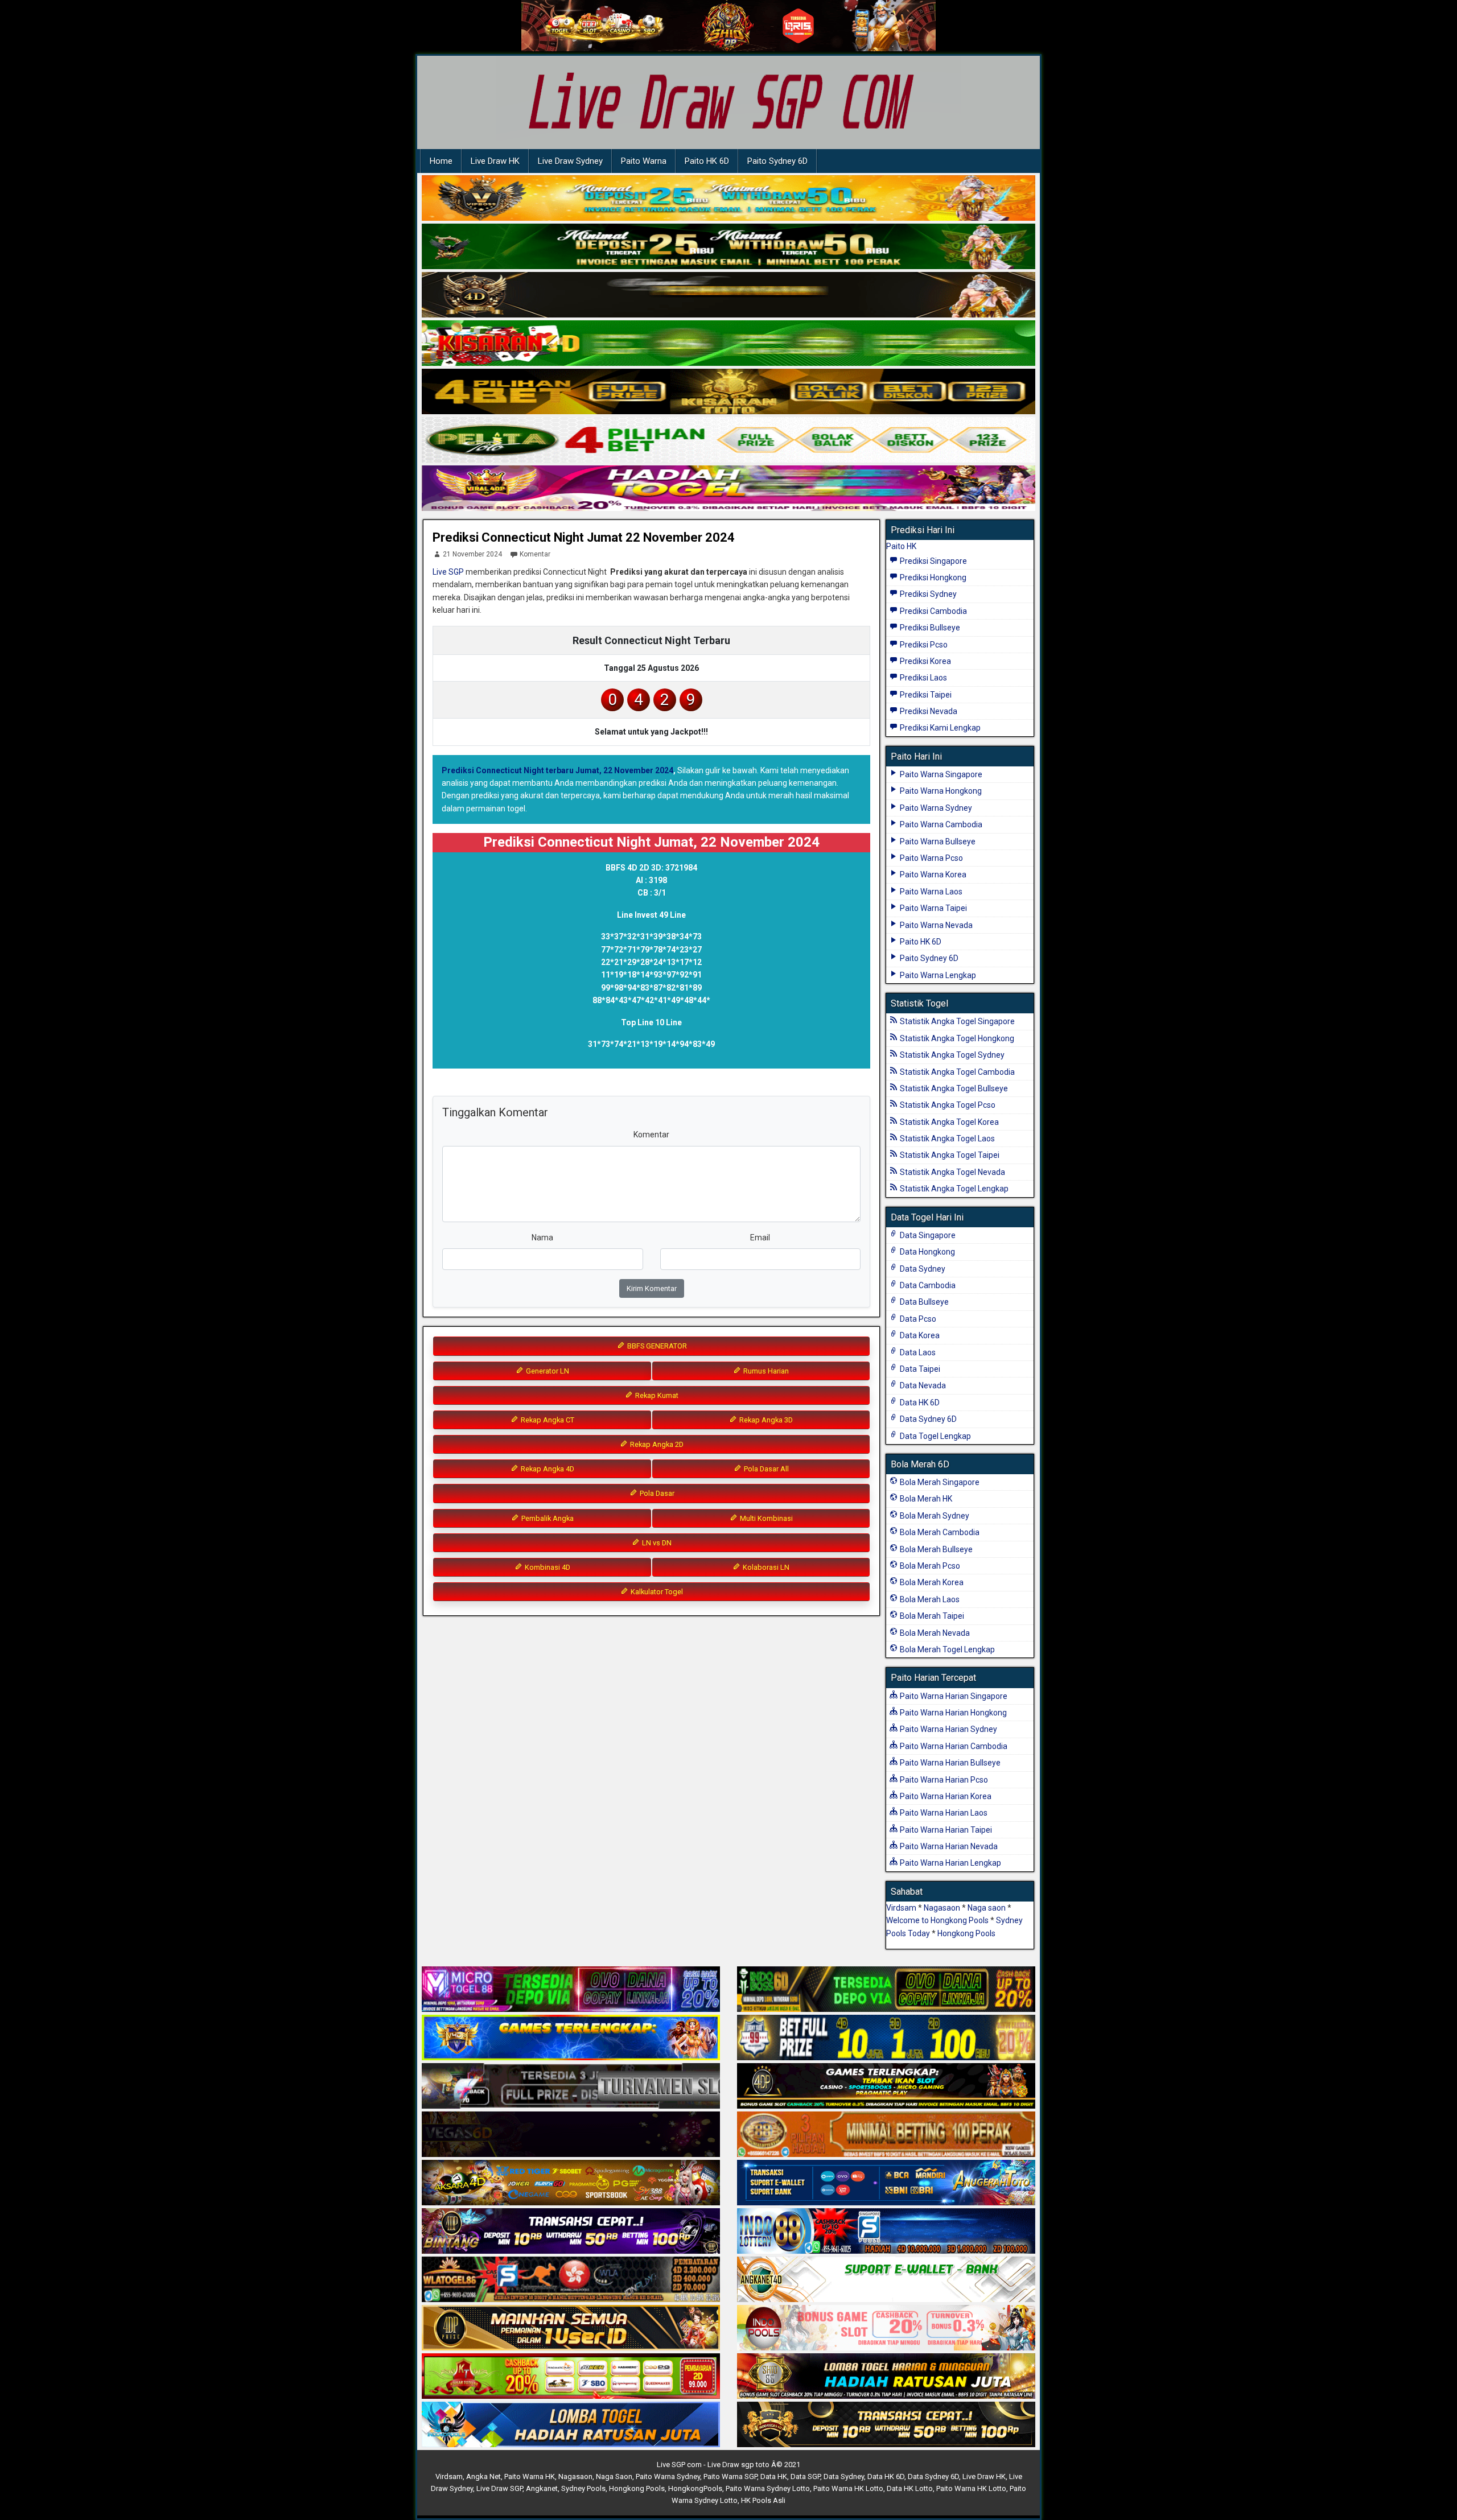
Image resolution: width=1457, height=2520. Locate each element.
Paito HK (901, 546)
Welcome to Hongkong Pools (937, 1920)
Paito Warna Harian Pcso (943, 1780)
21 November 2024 (472, 554)
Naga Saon (614, 2476)
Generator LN (547, 1371)
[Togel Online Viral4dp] (728, 489)
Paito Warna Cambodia (940, 824)
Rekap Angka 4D (547, 1469)
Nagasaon (942, 1908)
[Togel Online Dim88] (728, 247)
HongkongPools (695, 2488)
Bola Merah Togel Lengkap (946, 1649)
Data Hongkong (927, 1252)
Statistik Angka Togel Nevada (952, 1172)
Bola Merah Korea (931, 1582)
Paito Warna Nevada (935, 925)
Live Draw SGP (499, 2488)
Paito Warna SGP (730, 2476)
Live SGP (448, 572)
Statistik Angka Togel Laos (946, 1139)
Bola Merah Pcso (929, 1566)
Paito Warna (644, 161)
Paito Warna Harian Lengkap (950, 1863)
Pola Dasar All (765, 1469)
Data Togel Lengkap (935, 1436)
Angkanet (542, 2488)
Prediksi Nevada (928, 711)
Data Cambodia (927, 1285)
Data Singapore (927, 1235)
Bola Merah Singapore (939, 1482)
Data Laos (917, 1352)
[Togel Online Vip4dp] (886, 2086)
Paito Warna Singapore (940, 774)
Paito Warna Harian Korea (945, 1796)
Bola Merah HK (925, 1499)
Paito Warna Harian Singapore (953, 1696)
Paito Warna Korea (932, 875)
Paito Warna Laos (930, 892)
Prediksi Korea (925, 661)
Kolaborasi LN (765, 1567)
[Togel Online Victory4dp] (571, 2038)
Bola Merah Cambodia (939, 1532)
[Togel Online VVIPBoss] (728, 199)
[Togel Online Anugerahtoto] (886, 2183)
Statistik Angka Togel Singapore (956, 1021)
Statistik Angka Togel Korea (948, 1122)
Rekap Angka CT (547, 1420)
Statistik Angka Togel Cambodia (956, 1072)
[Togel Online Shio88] (886, 2377)
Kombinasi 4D (547, 1567)
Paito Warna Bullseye (937, 842)
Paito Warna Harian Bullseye (949, 1763)
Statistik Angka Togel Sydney (951, 1055)
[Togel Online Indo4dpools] (571, 2425)
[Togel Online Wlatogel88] (571, 2280)
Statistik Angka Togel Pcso (947, 1105)
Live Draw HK (495, 161)
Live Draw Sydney (570, 161)
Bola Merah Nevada (934, 1633)
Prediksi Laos (923, 678)
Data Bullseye (923, 1302)
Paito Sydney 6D (777, 161)
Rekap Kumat (656, 1395)
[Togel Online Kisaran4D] (728, 344)
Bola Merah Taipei (931, 1616)
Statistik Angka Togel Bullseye (953, 1088)
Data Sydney (922, 1269)
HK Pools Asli (763, 2500)
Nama (542, 1238)
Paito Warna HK (530, 2476)
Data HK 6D (919, 1403)
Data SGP (805, 2476)
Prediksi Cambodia (933, 611)
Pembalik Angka (547, 1518)
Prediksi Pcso (923, 645)
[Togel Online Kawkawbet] (571, 2086)
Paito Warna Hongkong (940, 791)
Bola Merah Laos (929, 1599)
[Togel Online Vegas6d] (571, 2135)
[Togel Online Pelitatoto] (728, 440)
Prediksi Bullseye (929, 628)
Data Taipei (919, 1369)
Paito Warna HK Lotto (848, 2488)
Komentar (535, 554)
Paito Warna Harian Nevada (948, 1846)
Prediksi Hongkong (932, 578)
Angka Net (483, 2476)
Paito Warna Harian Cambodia (953, 1746)
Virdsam (901, 1908)
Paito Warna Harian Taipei (945, 1830)
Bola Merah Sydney (934, 1516)
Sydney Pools (583, 2488)
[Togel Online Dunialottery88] (886, 2135)
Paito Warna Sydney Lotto (768, 2488)
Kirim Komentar (652, 1288)
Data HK (774, 2476)
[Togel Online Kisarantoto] (728, 392)
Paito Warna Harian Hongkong (952, 1713)
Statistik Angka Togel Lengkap (953, 1189)
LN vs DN (656, 1543)
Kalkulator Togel (656, 1592)
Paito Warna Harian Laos (943, 1813)
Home (441, 161)
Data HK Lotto (910, 2488)
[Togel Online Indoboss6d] (886, 1990)
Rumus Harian (765, 1371)
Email (760, 1238)
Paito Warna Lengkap (937, 975)
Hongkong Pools (966, 1933)
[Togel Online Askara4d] (571, 2183)
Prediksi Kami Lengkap (939, 728)
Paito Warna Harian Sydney (948, 1729)
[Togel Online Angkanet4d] (886, 2280)
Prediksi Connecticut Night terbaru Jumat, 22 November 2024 (557, 770)
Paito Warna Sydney (935, 808)
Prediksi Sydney (927, 594)
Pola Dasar (656, 1493)
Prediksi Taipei (925, 695)
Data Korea (919, 1335)
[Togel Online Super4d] (728, 295)
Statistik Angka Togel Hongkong (956, 1038)
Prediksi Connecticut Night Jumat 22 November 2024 (584, 537)
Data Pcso (917, 1319)
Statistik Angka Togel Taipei (949, 1155)
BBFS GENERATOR (656, 1346)
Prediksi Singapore (933, 561)
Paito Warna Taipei (933, 908)
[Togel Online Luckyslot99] (886, 2038)
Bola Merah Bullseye (935, 1549)
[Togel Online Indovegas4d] (886, 2425)
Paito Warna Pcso (931, 858)
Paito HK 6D (707, 161)
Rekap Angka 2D (656, 1444)
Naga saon (987, 1908)
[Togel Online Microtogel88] (571, 1990)
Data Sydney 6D (927, 1419)
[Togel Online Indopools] (886, 2328)
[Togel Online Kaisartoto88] (571, 2377)
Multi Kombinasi (765, 1518)
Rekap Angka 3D (765, 1420)
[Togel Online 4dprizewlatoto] (571, 2328)
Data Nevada (922, 1385)
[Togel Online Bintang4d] (571, 2232)
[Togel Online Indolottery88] (886, 2232)
